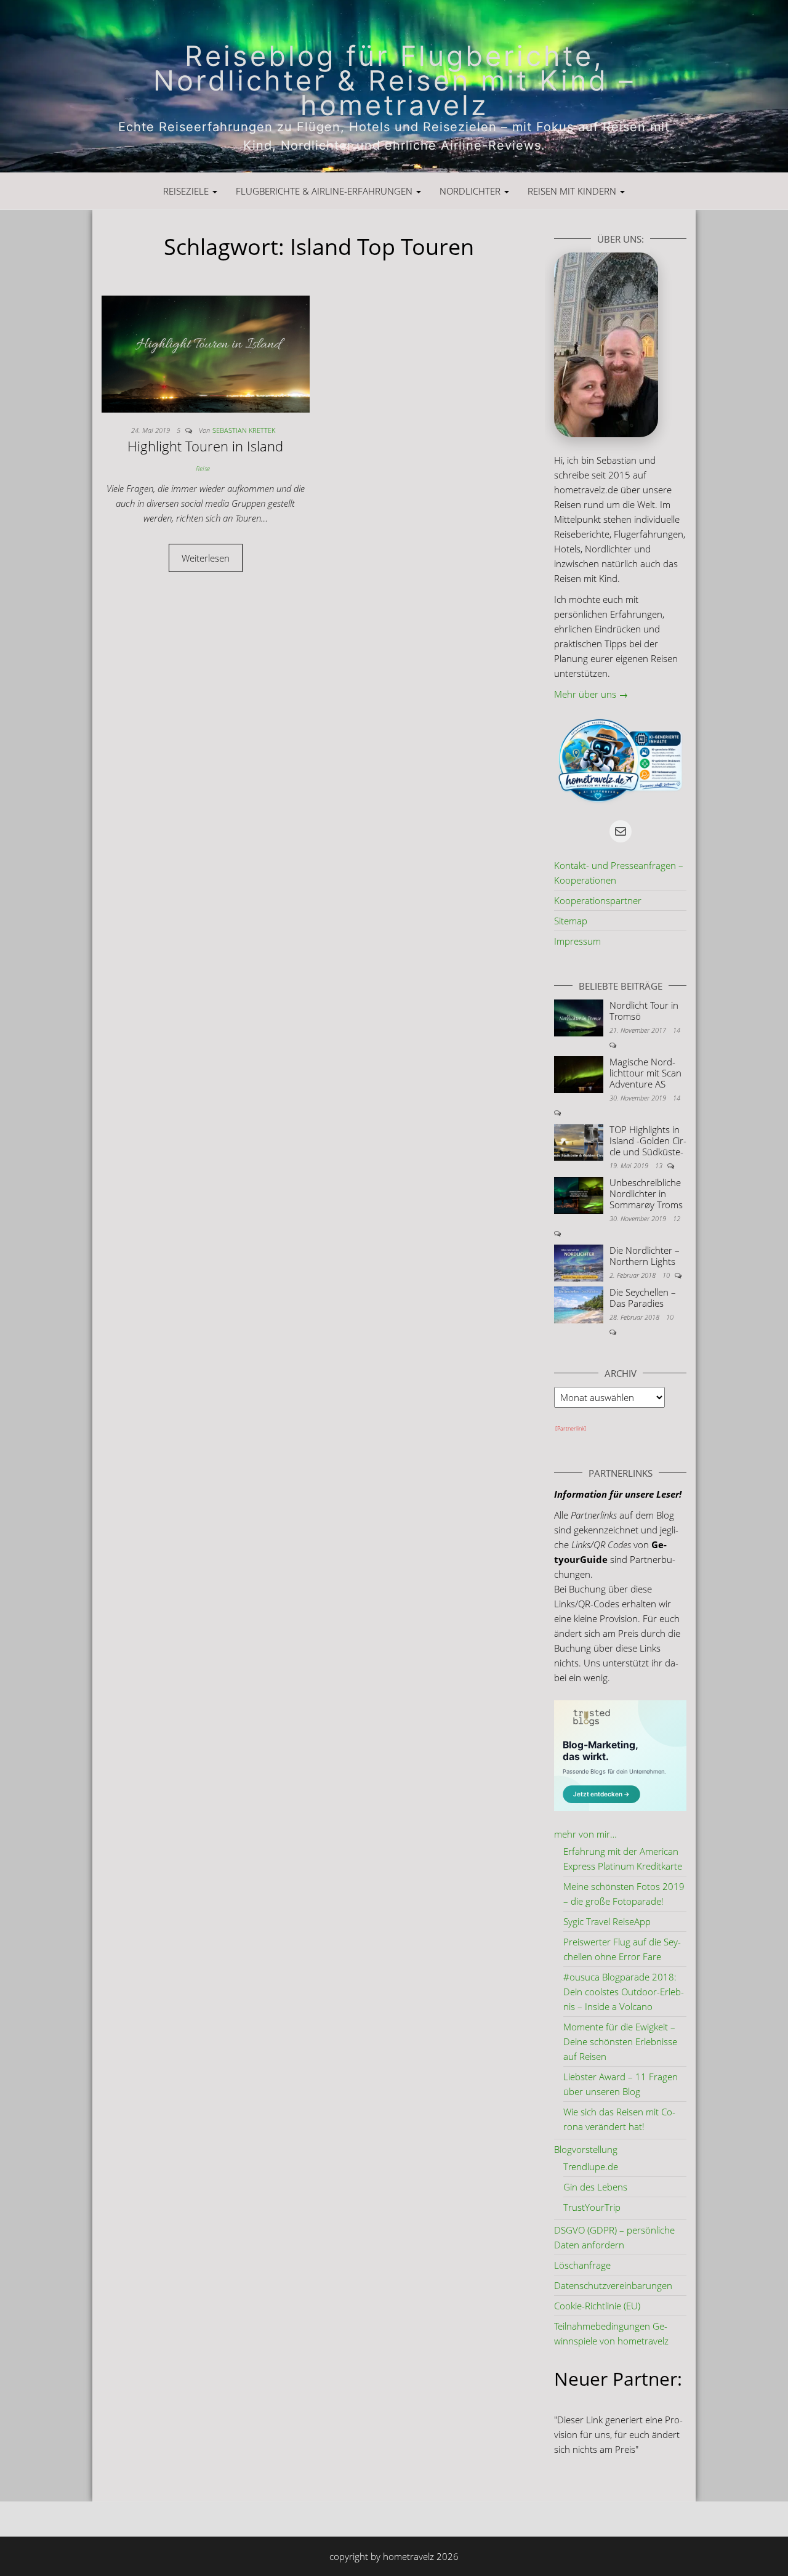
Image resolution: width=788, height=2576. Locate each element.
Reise (203, 468)
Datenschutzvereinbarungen (613, 2285)
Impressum (577, 941)
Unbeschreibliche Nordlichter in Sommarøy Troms (646, 1193)
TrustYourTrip (592, 2207)
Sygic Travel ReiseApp (607, 1921)
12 (677, 1218)
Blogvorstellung (586, 2149)
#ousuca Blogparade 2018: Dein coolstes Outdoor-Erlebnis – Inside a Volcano (624, 1992)
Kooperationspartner (598, 900)
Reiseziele (187, 191)
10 (667, 1275)
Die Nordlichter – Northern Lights (645, 1256)
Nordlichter (471, 191)
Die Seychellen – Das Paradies (643, 1298)
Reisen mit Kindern (573, 191)
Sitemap (571, 921)
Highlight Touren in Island (205, 446)
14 (677, 1030)
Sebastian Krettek (244, 430)
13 (660, 1165)
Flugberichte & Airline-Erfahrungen (325, 191)
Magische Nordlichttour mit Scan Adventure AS (645, 1073)
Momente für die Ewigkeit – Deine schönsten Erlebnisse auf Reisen (620, 2041)
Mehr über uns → (591, 694)
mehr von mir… (585, 1834)
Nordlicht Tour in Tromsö (644, 1011)
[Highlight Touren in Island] (206, 353)
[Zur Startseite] (394, 86)
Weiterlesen (206, 558)
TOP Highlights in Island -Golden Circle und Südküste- (648, 1141)
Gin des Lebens (595, 2187)
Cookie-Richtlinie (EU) (597, 2306)
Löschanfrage (582, 2265)
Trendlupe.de (591, 2166)
